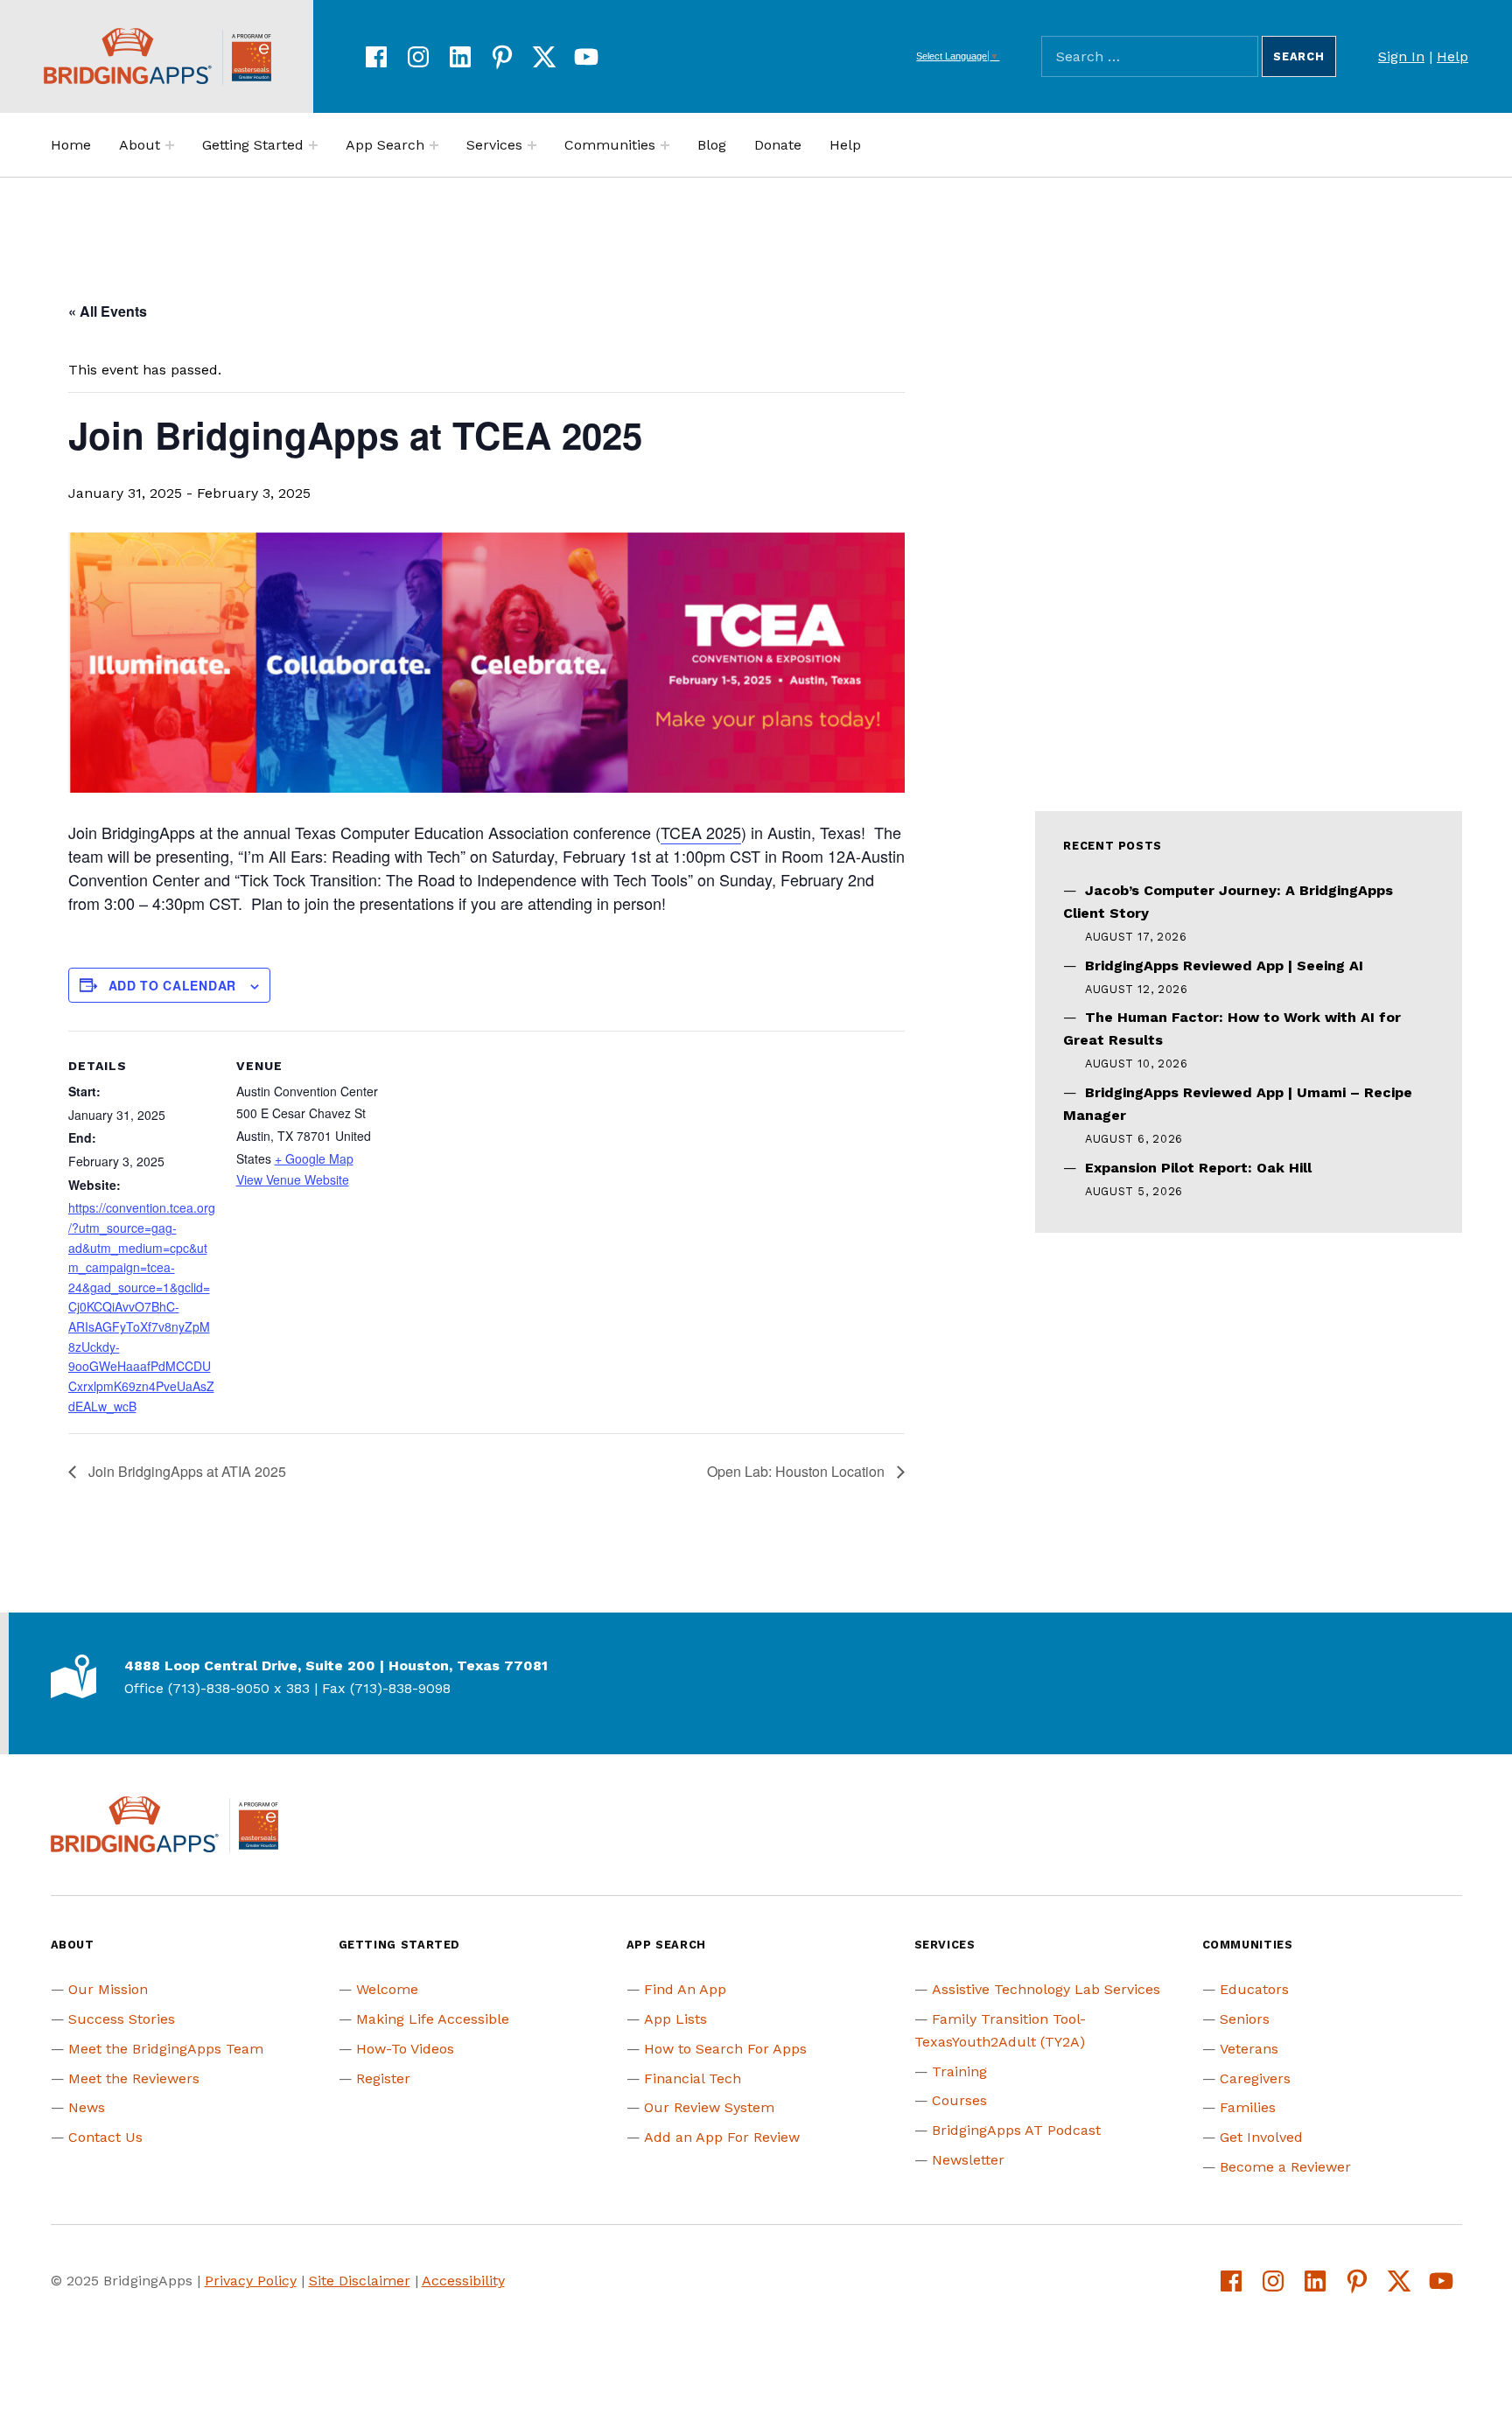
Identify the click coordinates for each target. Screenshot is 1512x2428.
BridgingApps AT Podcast (1016, 2130)
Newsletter (968, 2160)
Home (71, 145)
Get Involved (1261, 2137)
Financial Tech (693, 2078)
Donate (778, 145)
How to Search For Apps (725, 2049)
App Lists (675, 2019)
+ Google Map (314, 1158)
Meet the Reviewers (134, 2078)
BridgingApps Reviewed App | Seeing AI (1224, 966)
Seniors (1245, 2019)
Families (1248, 2107)
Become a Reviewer (1285, 2167)
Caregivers (1255, 2078)
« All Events (108, 311)
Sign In (1401, 56)
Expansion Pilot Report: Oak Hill (1198, 1168)
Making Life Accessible (433, 2019)
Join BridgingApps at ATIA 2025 (185, 1471)
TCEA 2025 (701, 832)
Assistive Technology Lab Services (1046, 1989)
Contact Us (105, 2137)
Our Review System (709, 2107)
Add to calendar (173, 985)
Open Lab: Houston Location (798, 1471)
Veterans (1249, 2049)
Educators (1254, 1989)
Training (959, 2071)
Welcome (387, 1989)
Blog (712, 145)
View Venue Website (293, 1179)
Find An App (685, 1989)
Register (383, 2078)
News (87, 2107)
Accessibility (463, 2281)
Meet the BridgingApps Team (166, 2049)
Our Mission (108, 1989)
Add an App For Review (722, 2137)
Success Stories (122, 2019)
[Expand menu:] (170, 145)
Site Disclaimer (360, 2281)
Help (1452, 56)
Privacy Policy (251, 2281)
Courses (959, 2100)
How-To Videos (405, 2049)
